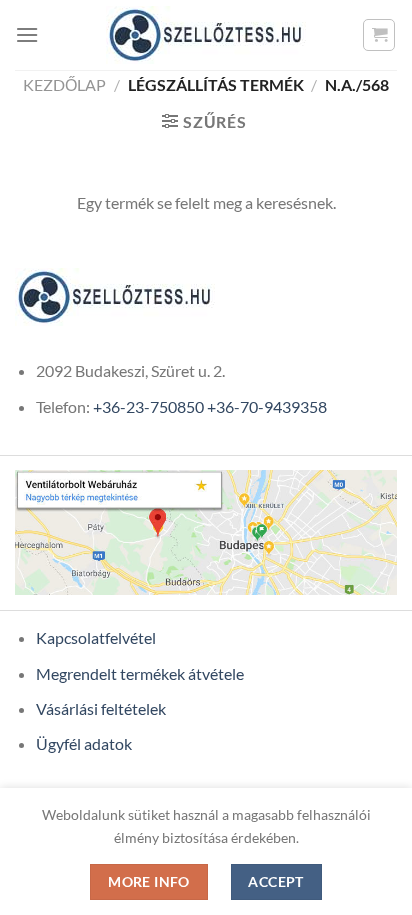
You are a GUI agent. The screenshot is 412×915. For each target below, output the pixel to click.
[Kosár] (379, 35)
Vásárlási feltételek (101, 708)
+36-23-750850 (148, 406)
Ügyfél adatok (84, 743)
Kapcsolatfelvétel (96, 637)
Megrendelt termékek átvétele (140, 673)
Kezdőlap (64, 84)
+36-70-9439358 (267, 406)
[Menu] (27, 34)
